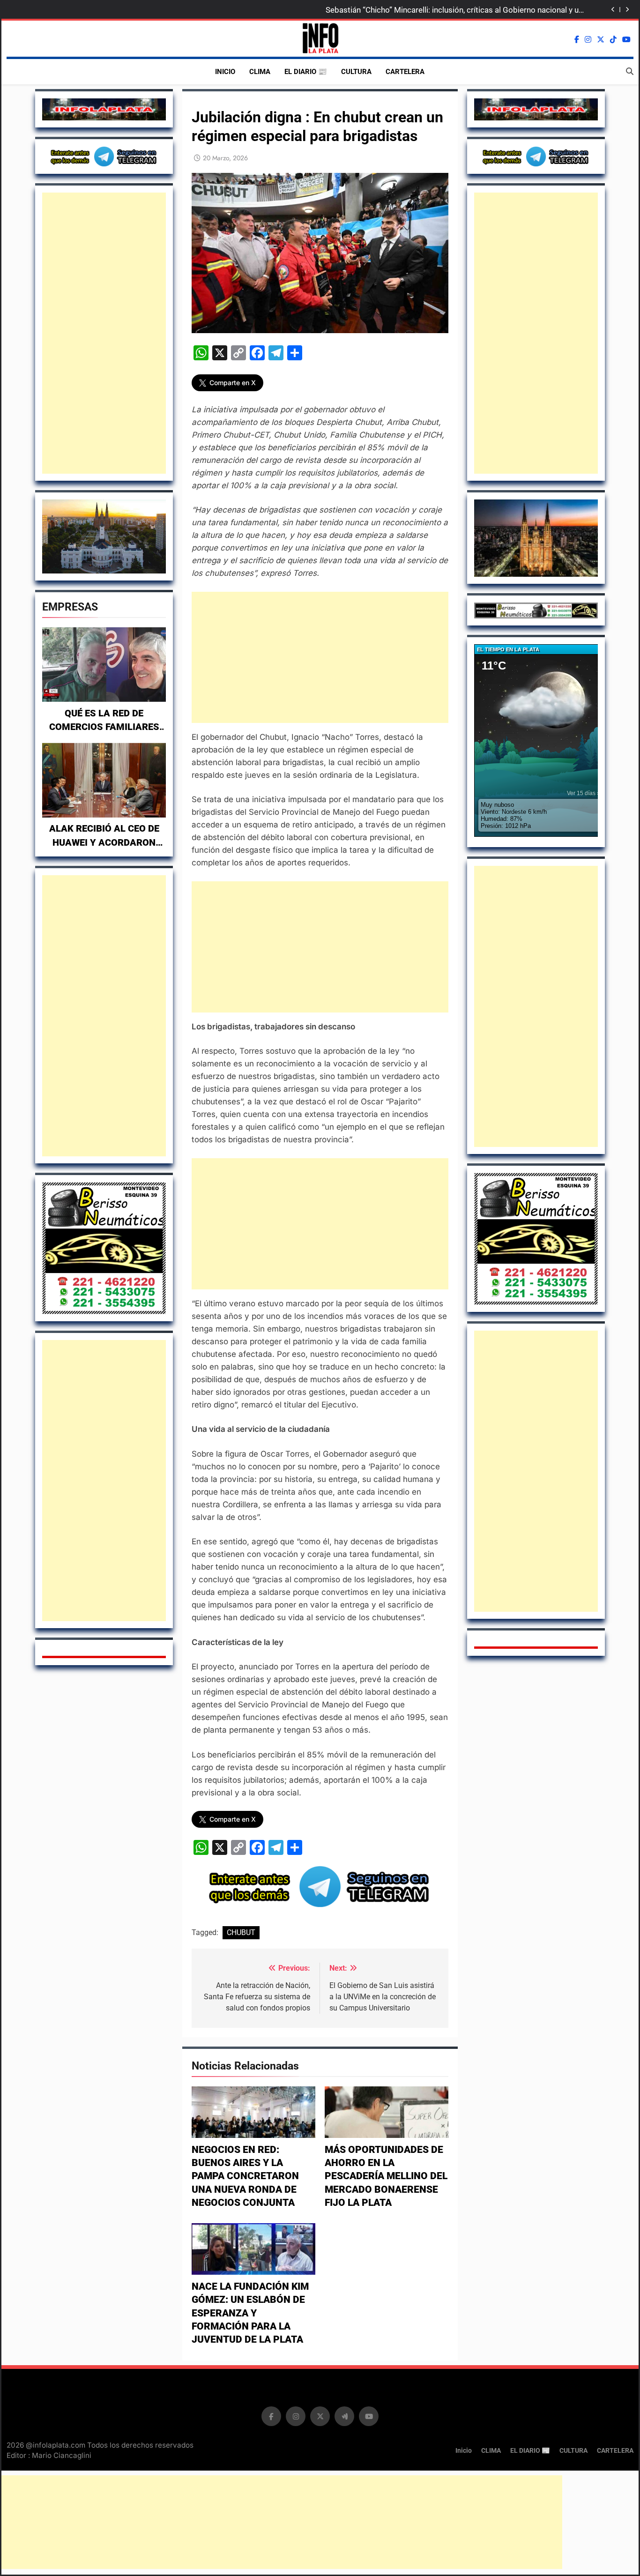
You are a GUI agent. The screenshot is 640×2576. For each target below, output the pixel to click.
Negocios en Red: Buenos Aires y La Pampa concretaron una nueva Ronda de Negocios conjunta (245, 2176)
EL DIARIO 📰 (306, 72)
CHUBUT (241, 1932)
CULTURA (356, 72)
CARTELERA (405, 72)
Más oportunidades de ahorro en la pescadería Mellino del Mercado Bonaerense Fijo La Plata (386, 2176)
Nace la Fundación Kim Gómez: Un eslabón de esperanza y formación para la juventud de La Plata (250, 2313)
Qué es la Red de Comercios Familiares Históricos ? (104, 727)
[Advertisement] (104, 333)
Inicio (225, 72)
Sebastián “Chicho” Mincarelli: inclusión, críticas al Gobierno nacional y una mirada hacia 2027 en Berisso (456, 10)
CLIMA (260, 72)
